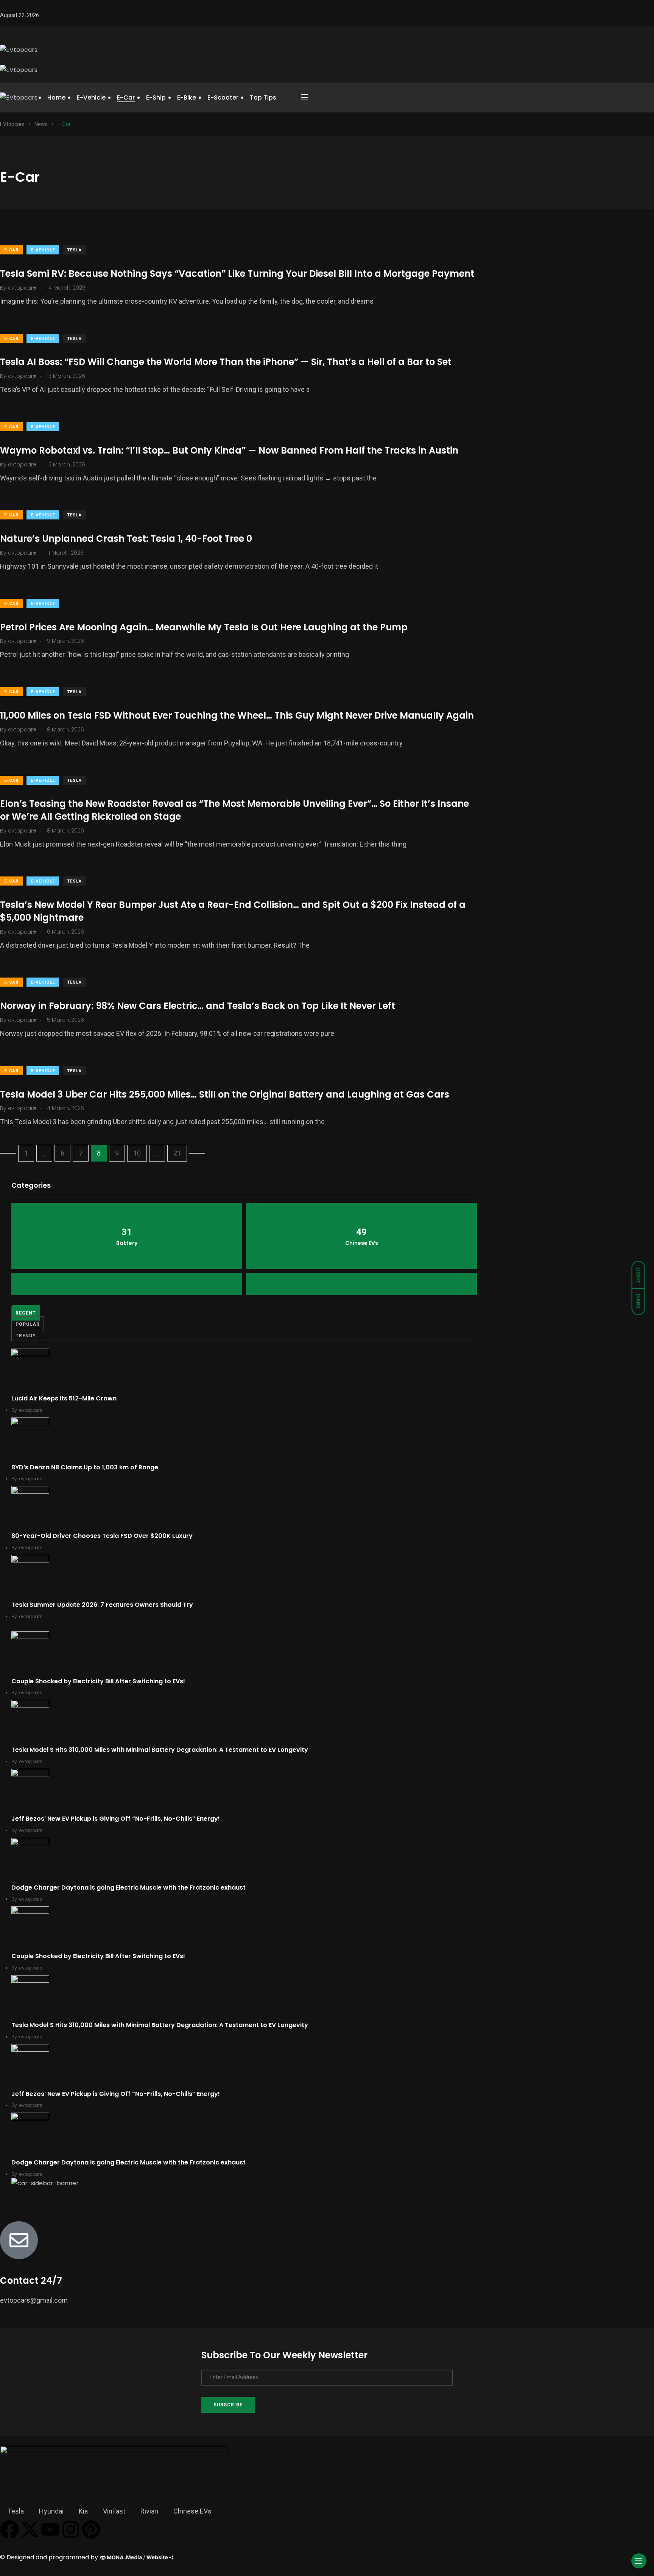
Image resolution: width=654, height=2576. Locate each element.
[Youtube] (50, 2529)
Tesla (74, 250)
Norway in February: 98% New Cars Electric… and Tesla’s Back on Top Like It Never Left (198, 1006)
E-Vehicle (91, 97)
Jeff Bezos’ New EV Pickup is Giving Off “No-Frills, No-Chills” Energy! (116, 1819)
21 (177, 1153)
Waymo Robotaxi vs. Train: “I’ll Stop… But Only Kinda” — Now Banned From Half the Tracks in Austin (229, 450)
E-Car (126, 97)
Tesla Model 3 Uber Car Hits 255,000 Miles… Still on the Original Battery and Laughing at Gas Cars (225, 1094)
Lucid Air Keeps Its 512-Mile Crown (64, 1398)
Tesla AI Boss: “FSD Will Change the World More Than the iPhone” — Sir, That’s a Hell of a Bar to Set (226, 362)
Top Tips (263, 97)
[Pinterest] (91, 2529)
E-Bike (187, 97)
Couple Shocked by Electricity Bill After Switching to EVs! (98, 1681)
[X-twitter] (30, 2529)
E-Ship (156, 97)
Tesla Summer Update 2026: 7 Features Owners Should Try (102, 1605)
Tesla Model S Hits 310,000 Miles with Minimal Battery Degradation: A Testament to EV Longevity (160, 1750)
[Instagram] (71, 2529)
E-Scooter (223, 97)
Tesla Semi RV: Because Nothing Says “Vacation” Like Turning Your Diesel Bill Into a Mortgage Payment (237, 274)
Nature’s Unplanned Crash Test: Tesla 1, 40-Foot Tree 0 (126, 539)
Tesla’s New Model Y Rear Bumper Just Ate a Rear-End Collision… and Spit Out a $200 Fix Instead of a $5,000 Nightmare (233, 911)
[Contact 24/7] (19, 2240)
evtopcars (31, 1410)
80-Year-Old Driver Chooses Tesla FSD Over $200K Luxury (102, 1536)
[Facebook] (9, 2529)
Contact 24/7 (31, 2281)
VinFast (114, 2511)
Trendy (26, 1336)
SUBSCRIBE (228, 2405)
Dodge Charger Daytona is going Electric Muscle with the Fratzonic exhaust (128, 1888)
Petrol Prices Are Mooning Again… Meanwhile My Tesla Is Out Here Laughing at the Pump (204, 627)
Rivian (149, 2511)
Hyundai (51, 2511)
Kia (83, 2511)
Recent (26, 1313)
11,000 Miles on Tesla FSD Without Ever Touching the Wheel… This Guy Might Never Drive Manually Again (237, 715)
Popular (28, 1324)
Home (56, 97)
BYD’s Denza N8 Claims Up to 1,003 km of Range (85, 1467)
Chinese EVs (192, 2511)
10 (137, 1153)
